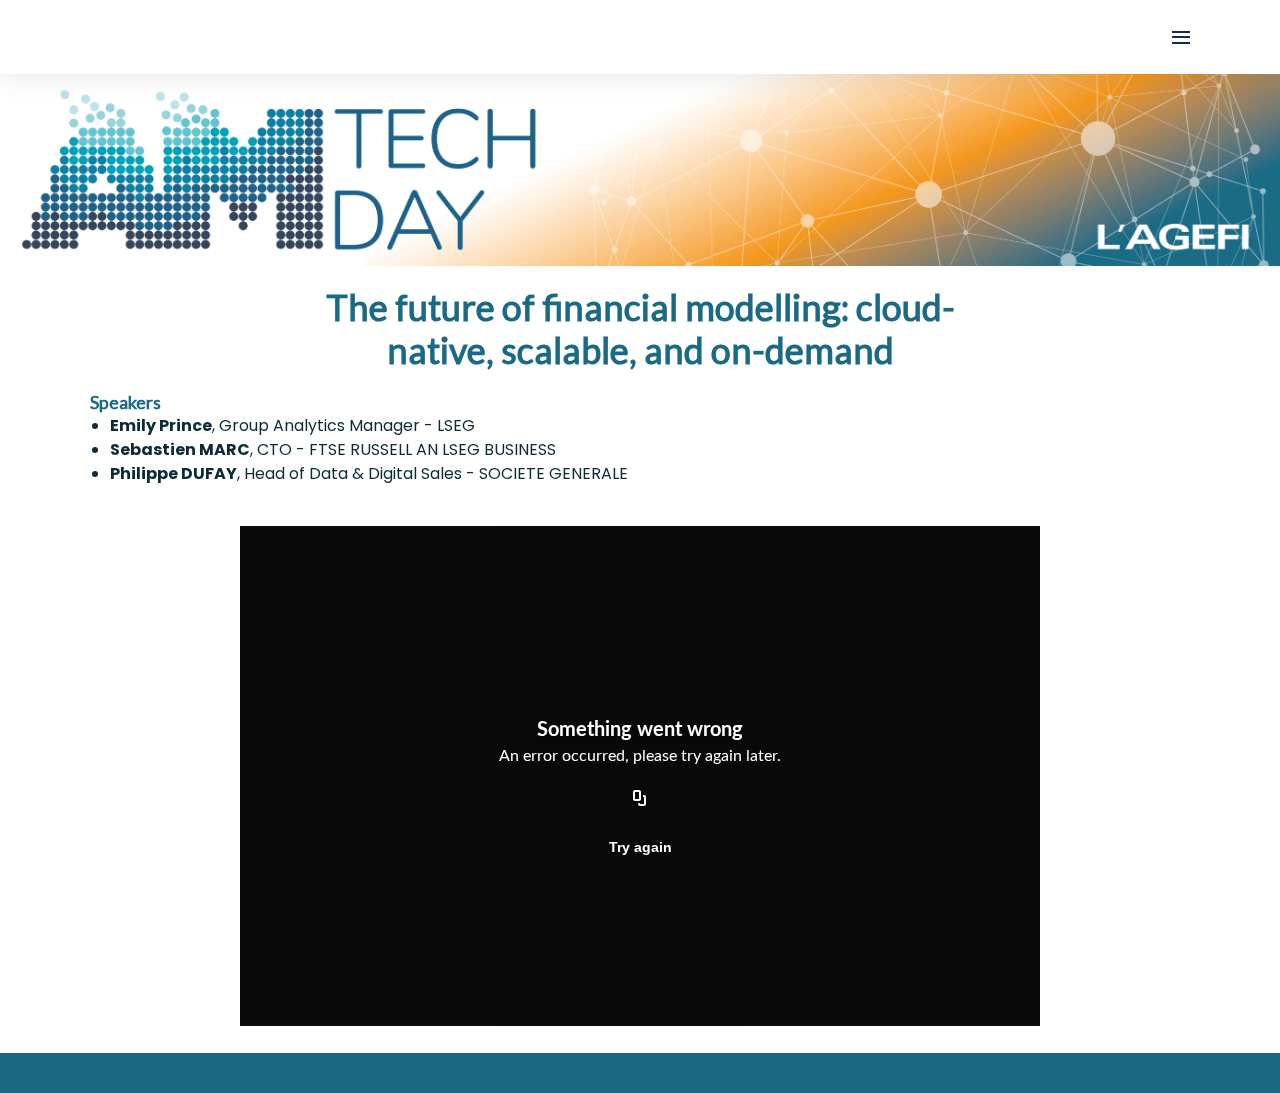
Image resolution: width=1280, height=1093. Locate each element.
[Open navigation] (1181, 37)
